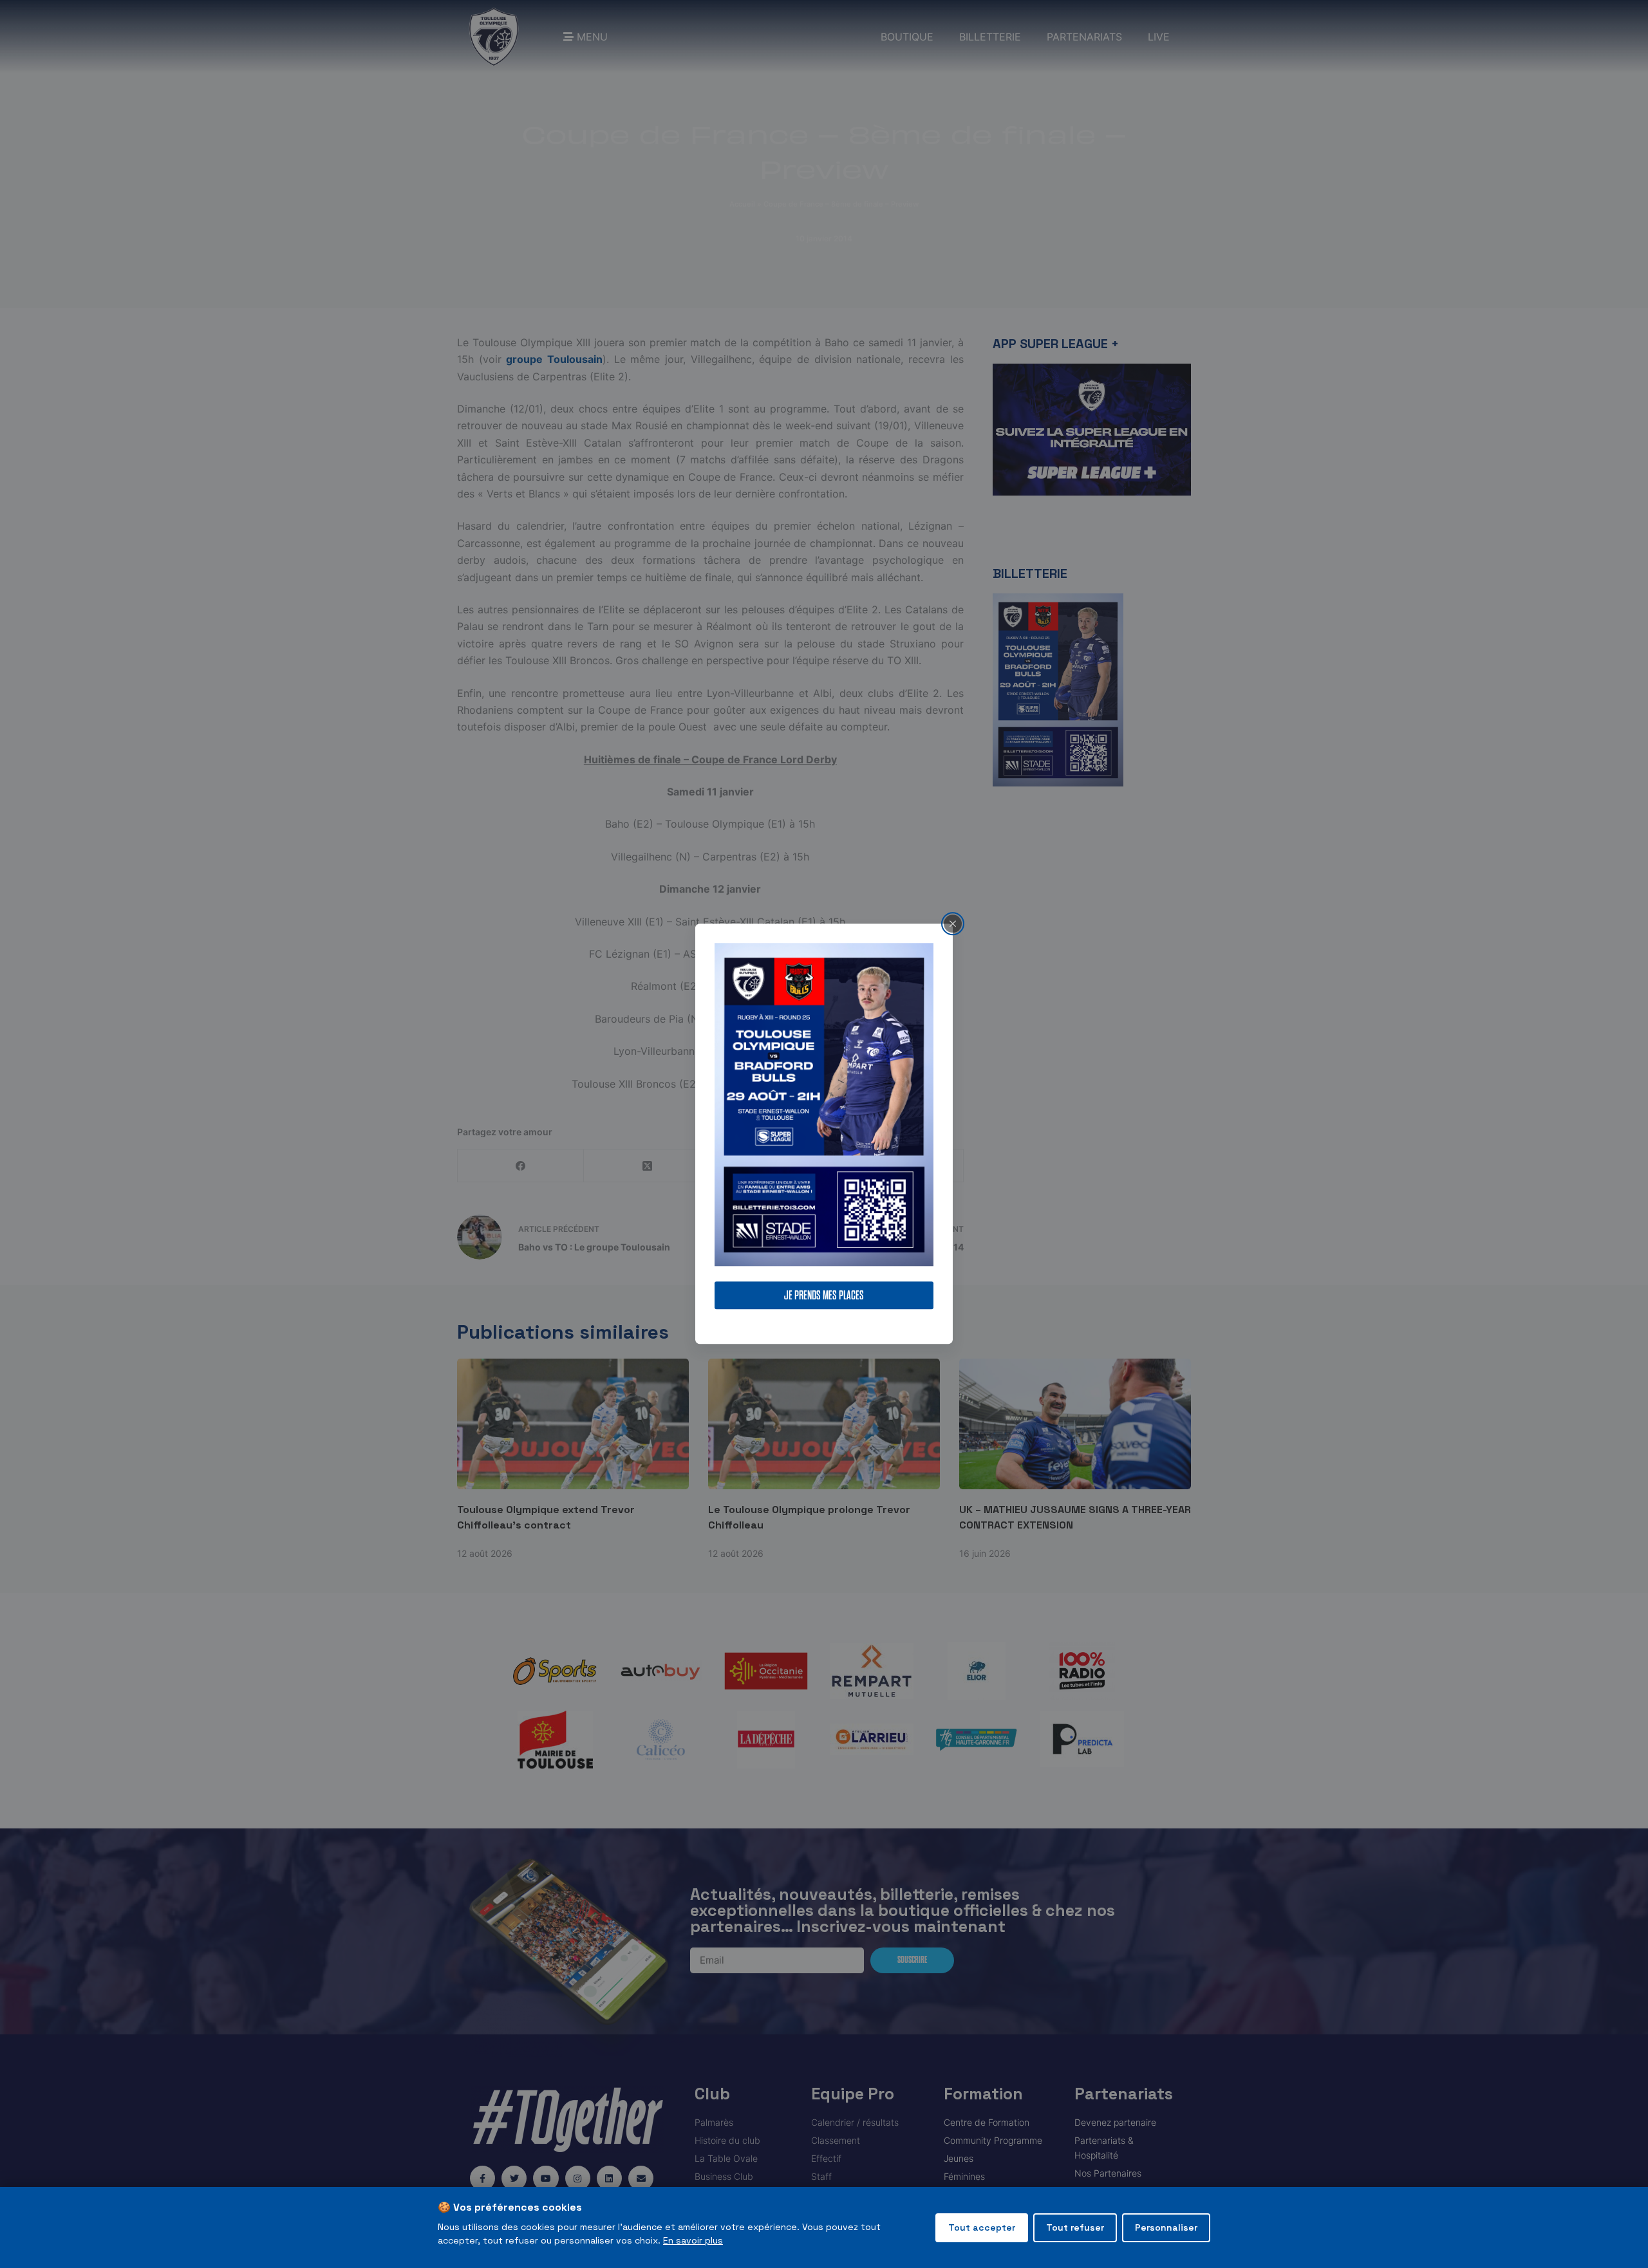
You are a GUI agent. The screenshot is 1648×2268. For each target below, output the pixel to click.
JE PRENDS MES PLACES (824, 1296)
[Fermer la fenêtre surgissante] (953, 924)
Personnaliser (1166, 2227)
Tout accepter (982, 2227)
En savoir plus (693, 2240)
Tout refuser (1075, 2227)
